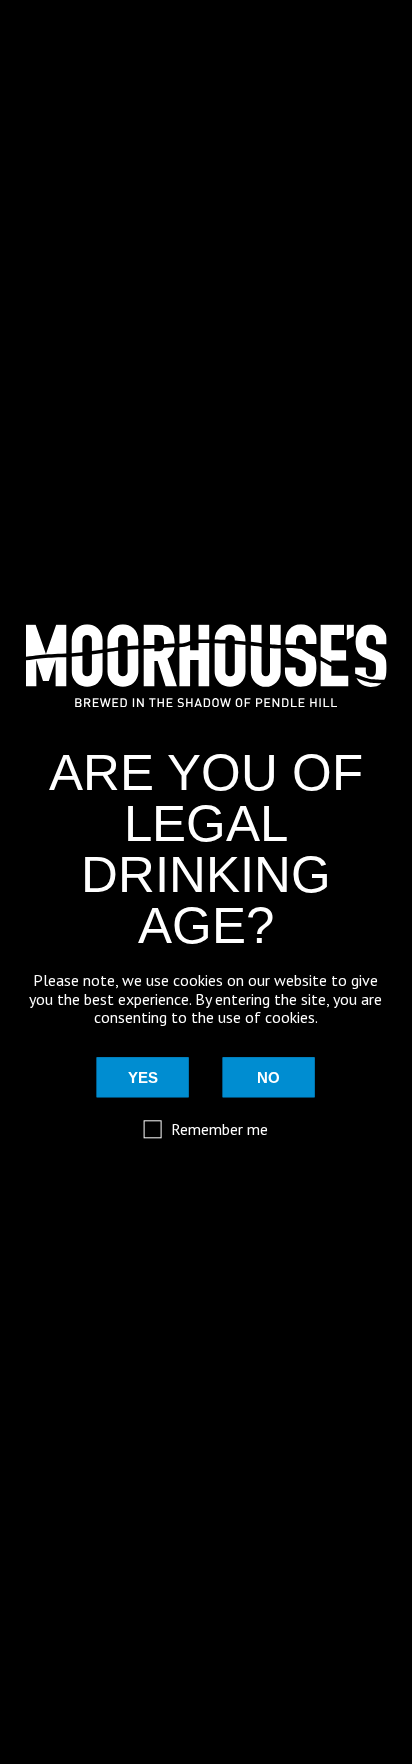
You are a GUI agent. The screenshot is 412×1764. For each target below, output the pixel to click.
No (268, 1077)
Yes (143, 1077)
